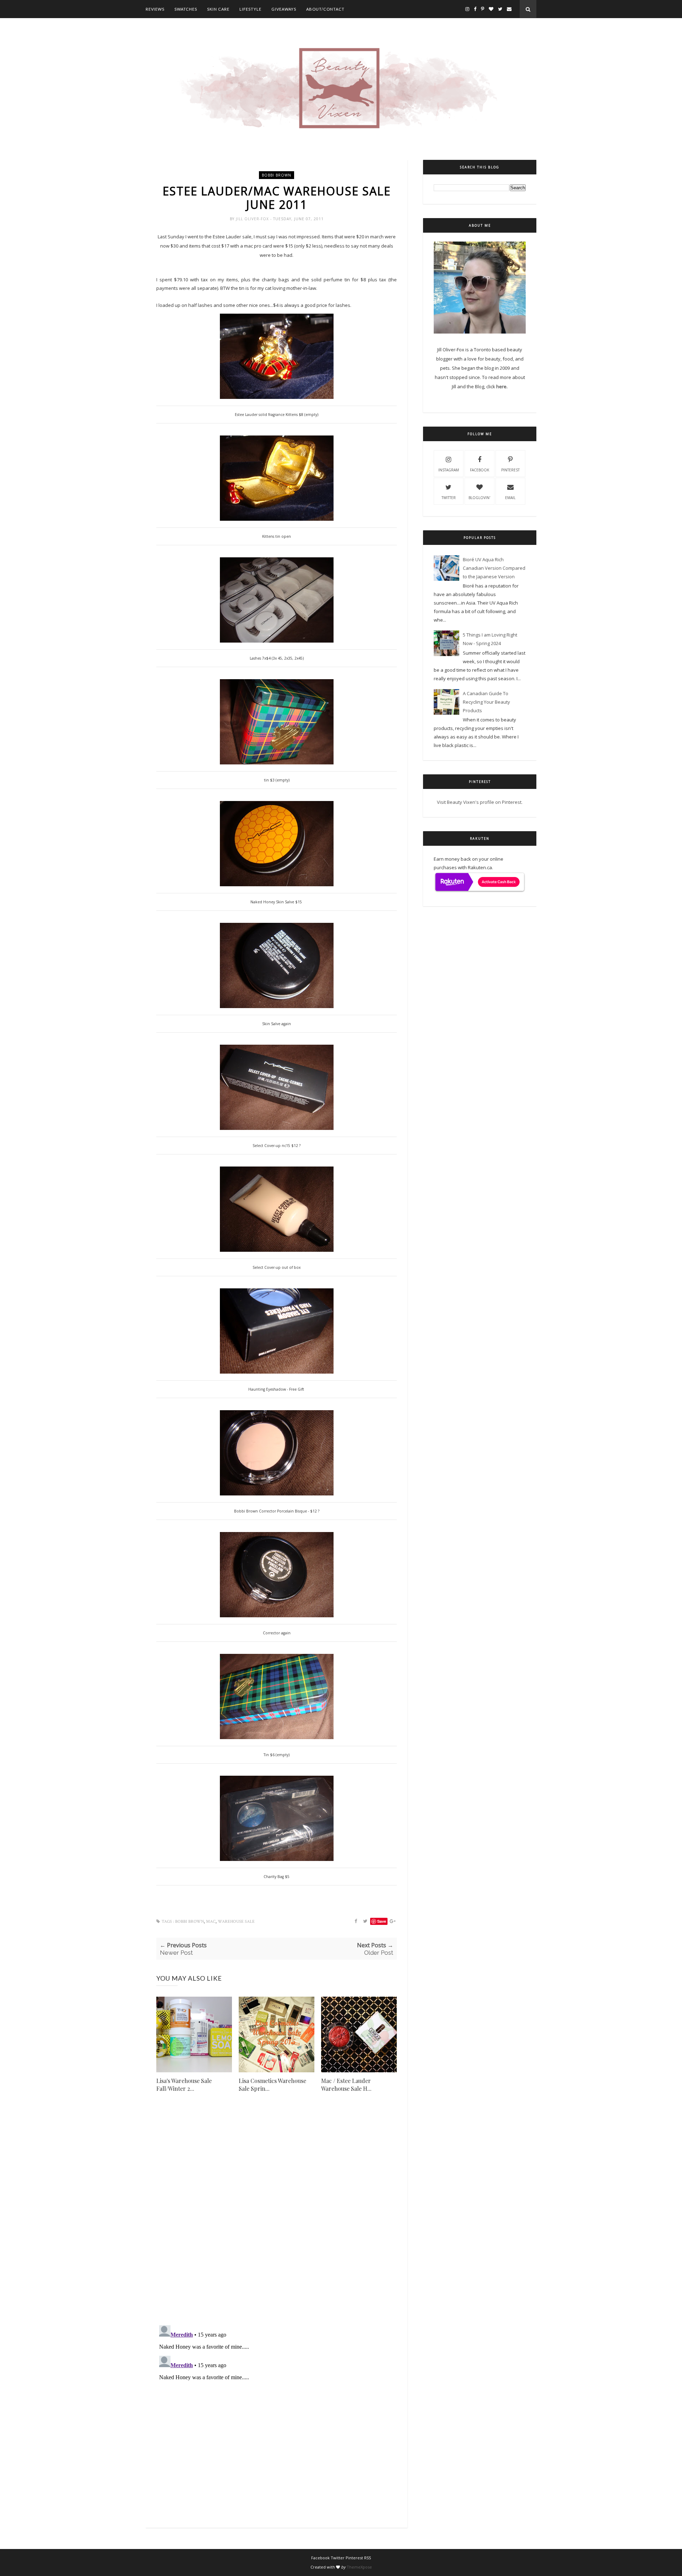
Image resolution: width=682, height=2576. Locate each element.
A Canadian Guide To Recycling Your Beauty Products (486, 702)
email (510, 498)
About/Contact (325, 9)
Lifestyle (250, 9)
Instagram (449, 470)
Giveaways (284, 9)
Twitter (449, 498)
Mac (211, 1922)
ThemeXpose (359, 2567)
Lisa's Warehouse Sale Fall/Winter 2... (184, 2085)
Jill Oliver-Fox (253, 219)
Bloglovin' (479, 498)
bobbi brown (277, 175)
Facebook (480, 470)
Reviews (155, 9)
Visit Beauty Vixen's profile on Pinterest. (480, 802)
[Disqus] (277, 2218)
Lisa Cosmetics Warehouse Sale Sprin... (272, 2085)
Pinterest (510, 470)
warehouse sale (236, 1922)
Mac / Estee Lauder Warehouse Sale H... (346, 2085)
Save (382, 1921)
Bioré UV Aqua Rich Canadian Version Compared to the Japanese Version (494, 568)
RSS (367, 2558)
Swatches (186, 9)
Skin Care (218, 9)
